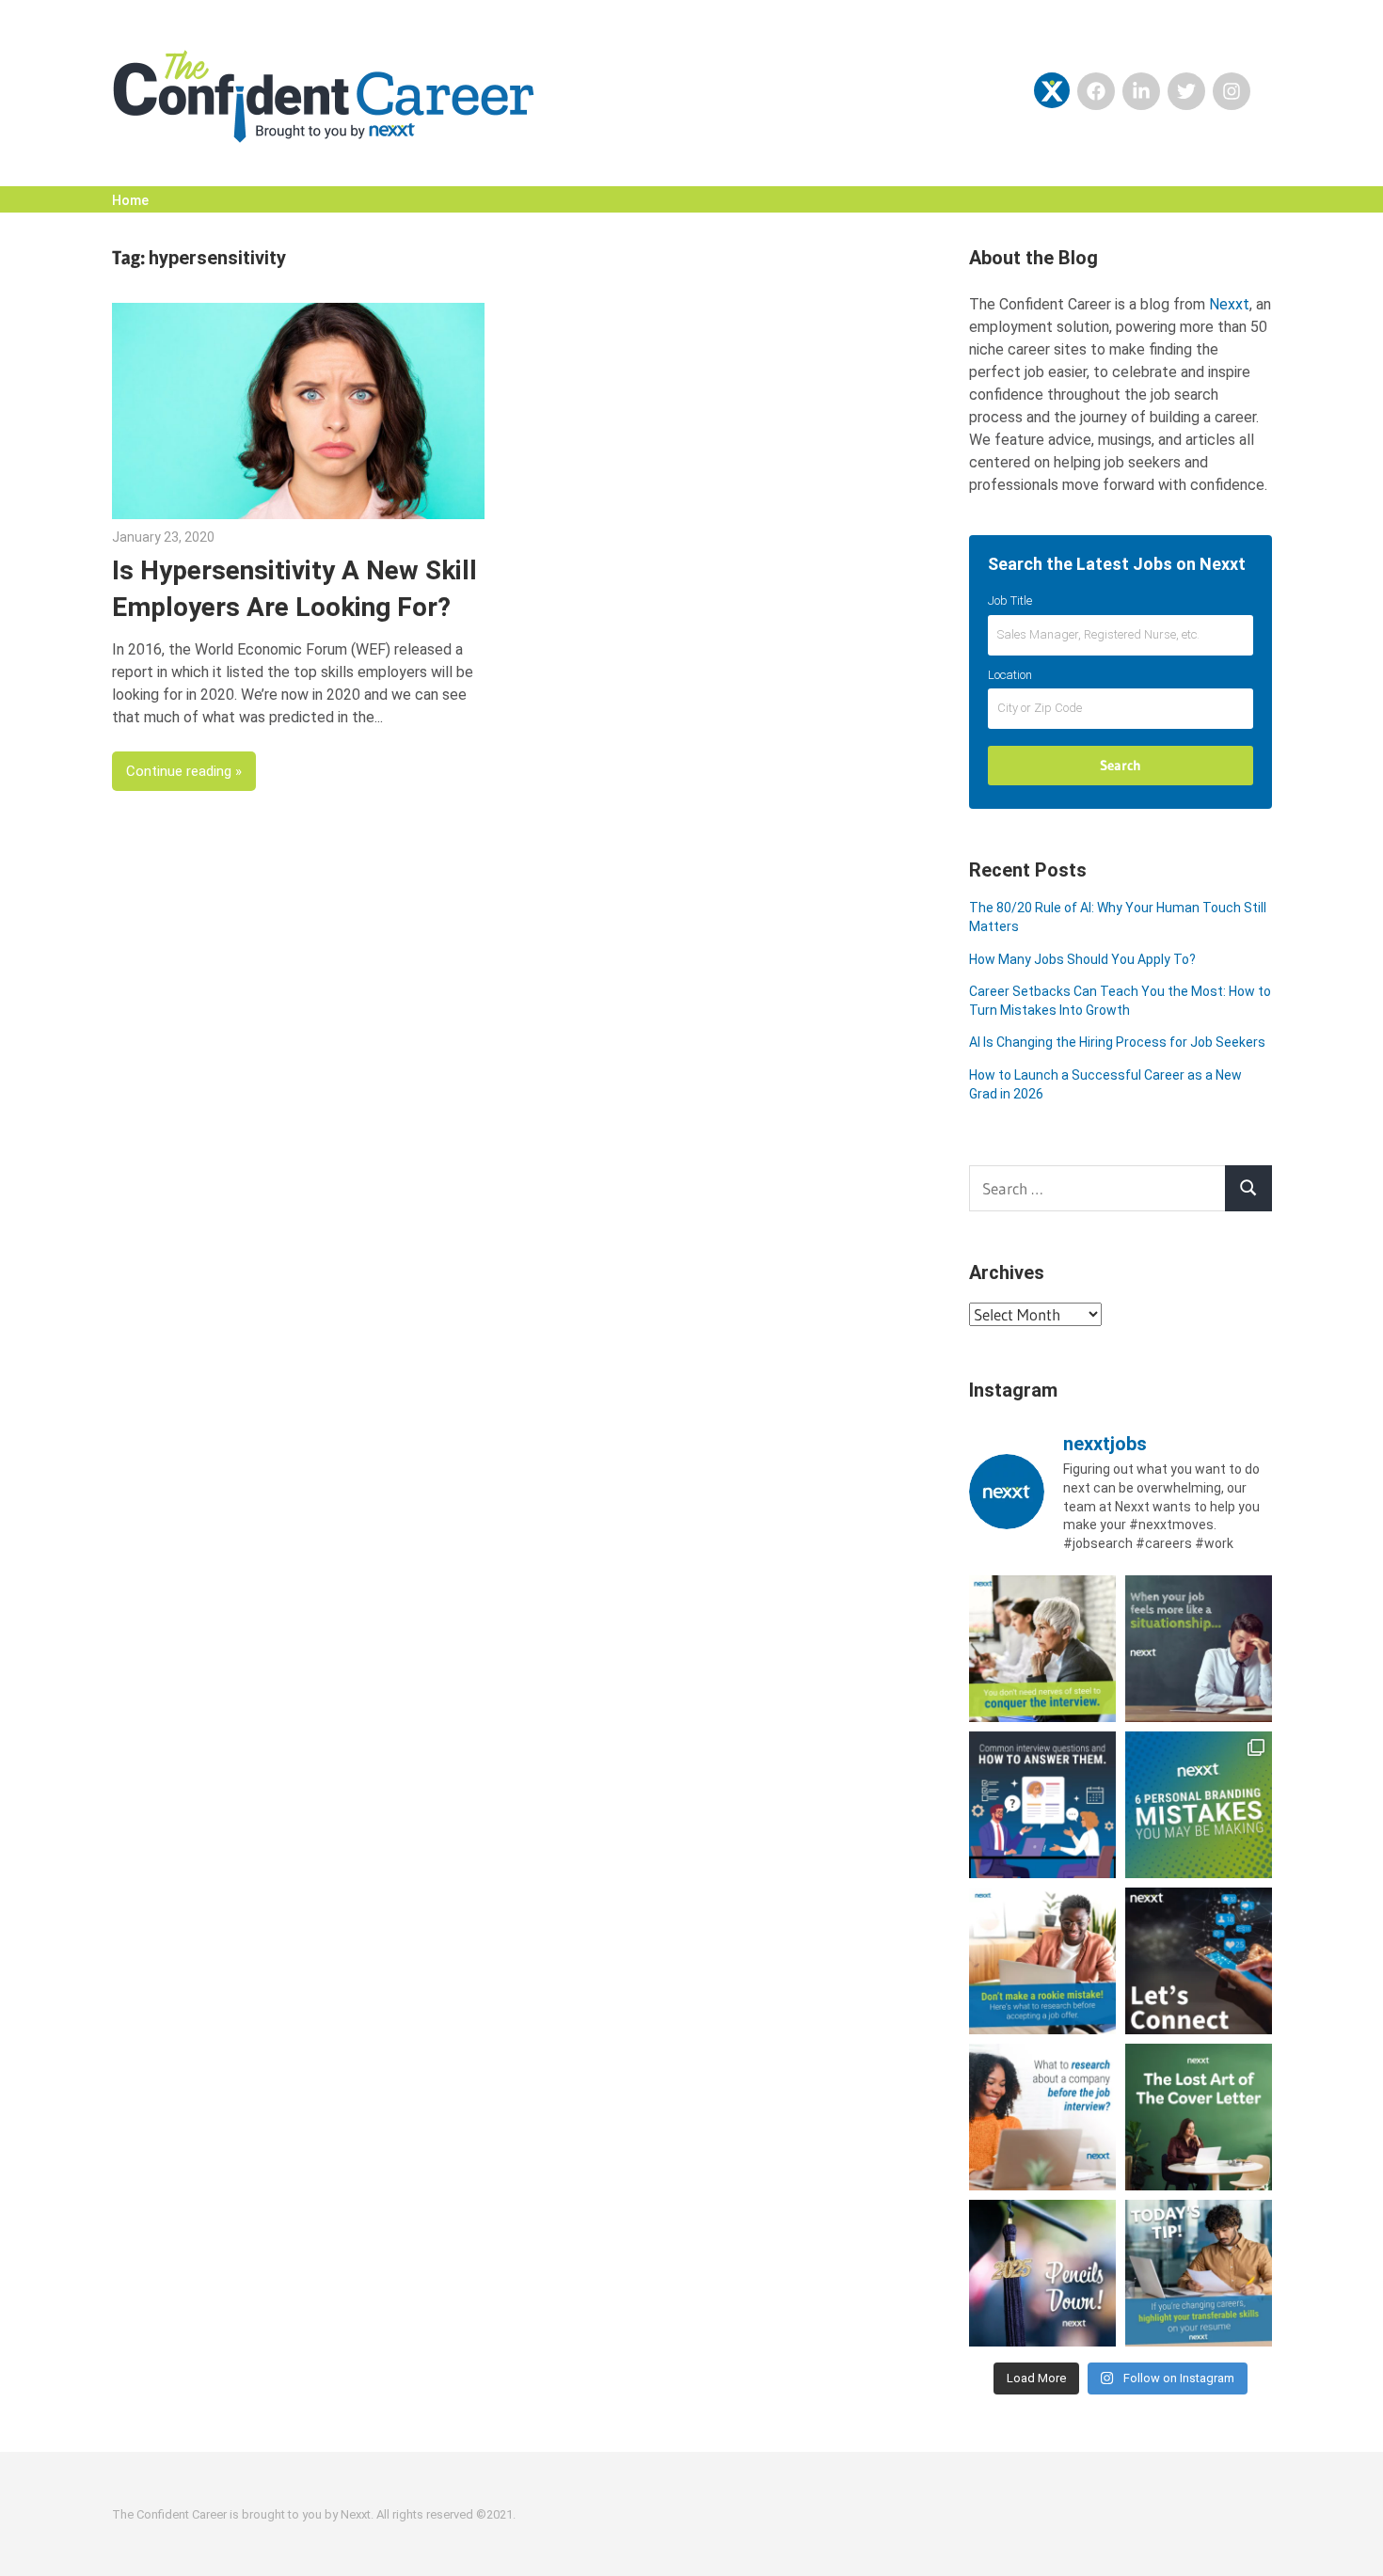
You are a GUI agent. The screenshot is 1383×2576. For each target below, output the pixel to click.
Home (130, 200)
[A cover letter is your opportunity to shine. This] (1199, 2117)
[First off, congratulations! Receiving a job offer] (1042, 1961)
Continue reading (179, 771)
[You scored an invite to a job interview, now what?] (1042, 2117)
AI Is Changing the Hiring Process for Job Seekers (1117, 1042)
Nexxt (1229, 304)
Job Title (1010, 601)
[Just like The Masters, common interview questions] (1042, 1805)
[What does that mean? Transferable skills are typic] (1199, 2273)
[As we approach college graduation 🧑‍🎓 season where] (1042, 2273)
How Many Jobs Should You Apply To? (1082, 959)
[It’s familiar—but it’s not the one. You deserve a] (1199, 1649)
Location (1010, 675)
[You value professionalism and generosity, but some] (1199, 1961)
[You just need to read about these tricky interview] (1042, 1649)
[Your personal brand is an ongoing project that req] (1199, 1805)
